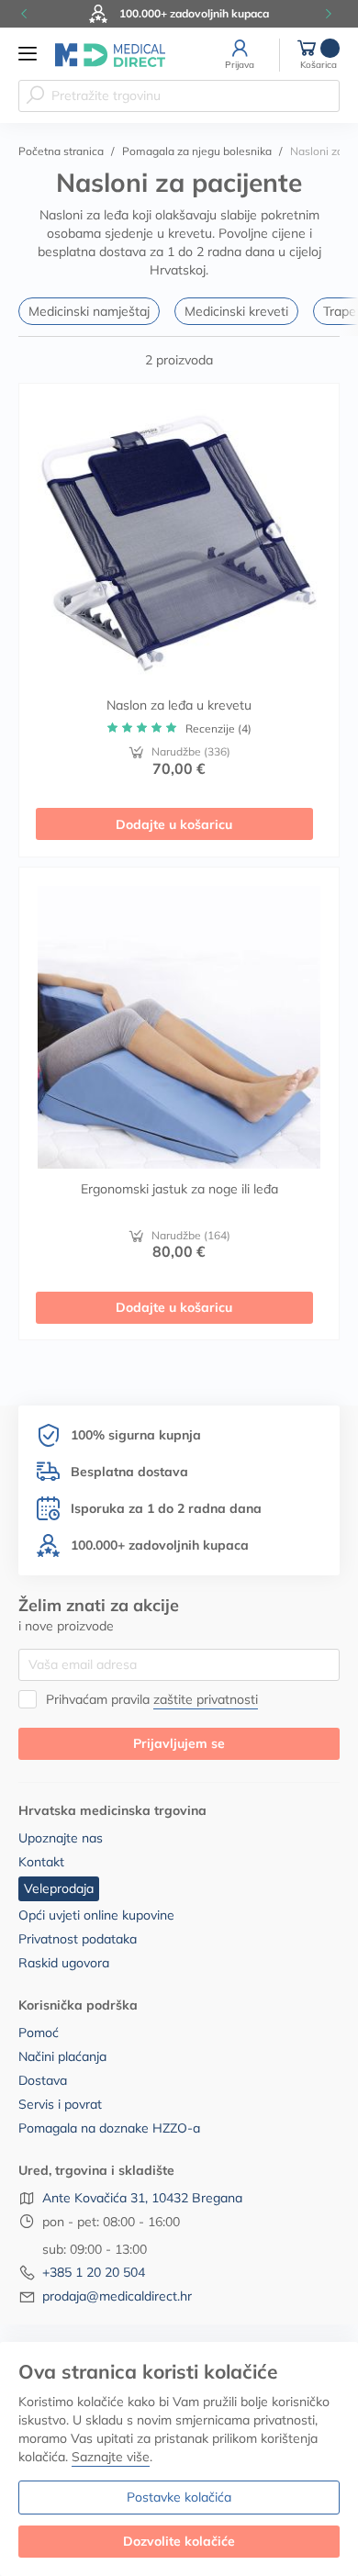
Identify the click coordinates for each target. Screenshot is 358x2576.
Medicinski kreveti (236, 311)
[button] (28, 14)
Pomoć (39, 2033)
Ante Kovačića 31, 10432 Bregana (142, 2198)
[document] (179, 2459)
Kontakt (41, 1862)
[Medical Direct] (110, 55)
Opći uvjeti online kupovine (96, 1915)
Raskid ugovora (64, 1963)
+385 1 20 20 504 (94, 2272)
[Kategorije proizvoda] (28, 54)
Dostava (43, 2080)
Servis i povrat (60, 2104)
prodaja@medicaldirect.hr (117, 2296)
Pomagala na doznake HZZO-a (109, 2128)
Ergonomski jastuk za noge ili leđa (179, 1189)
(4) (218, 728)
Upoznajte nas (61, 1838)
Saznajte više (111, 2457)
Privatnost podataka (78, 1939)
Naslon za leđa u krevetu (179, 705)
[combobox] (179, 96)
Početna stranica (61, 151)
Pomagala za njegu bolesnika (197, 151)
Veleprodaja (59, 1888)
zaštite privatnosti (206, 1699)
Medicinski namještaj (89, 311)
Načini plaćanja (62, 2056)
